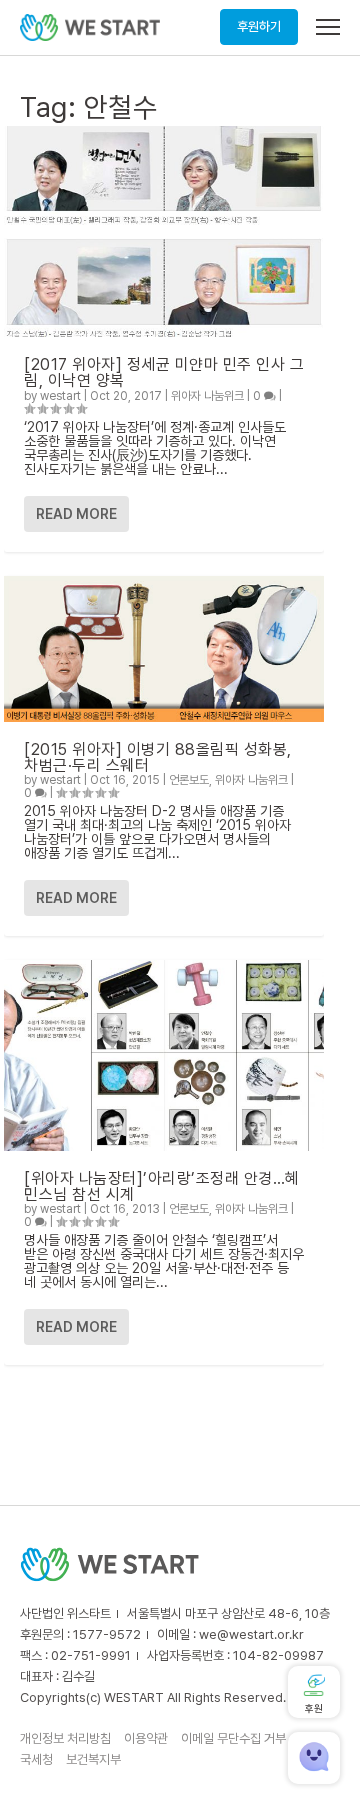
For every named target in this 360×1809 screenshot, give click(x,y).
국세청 (36, 1759)
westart (60, 396)
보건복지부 (93, 1759)
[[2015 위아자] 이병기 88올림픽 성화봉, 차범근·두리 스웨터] (164, 648)
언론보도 (189, 780)
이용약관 (146, 1738)
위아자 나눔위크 (207, 396)
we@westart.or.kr (251, 1634)
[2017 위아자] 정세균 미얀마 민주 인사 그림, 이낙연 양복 (164, 372)
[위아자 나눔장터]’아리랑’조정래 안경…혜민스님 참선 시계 (162, 1186)
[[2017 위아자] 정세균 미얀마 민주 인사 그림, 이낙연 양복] (164, 231)
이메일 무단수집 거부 (233, 1738)
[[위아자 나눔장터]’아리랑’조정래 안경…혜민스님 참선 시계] (164, 1056)
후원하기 (259, 26)
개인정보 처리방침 (65, 1738)
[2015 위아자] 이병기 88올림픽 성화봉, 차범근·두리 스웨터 (158, 757)
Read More (76, 514)
